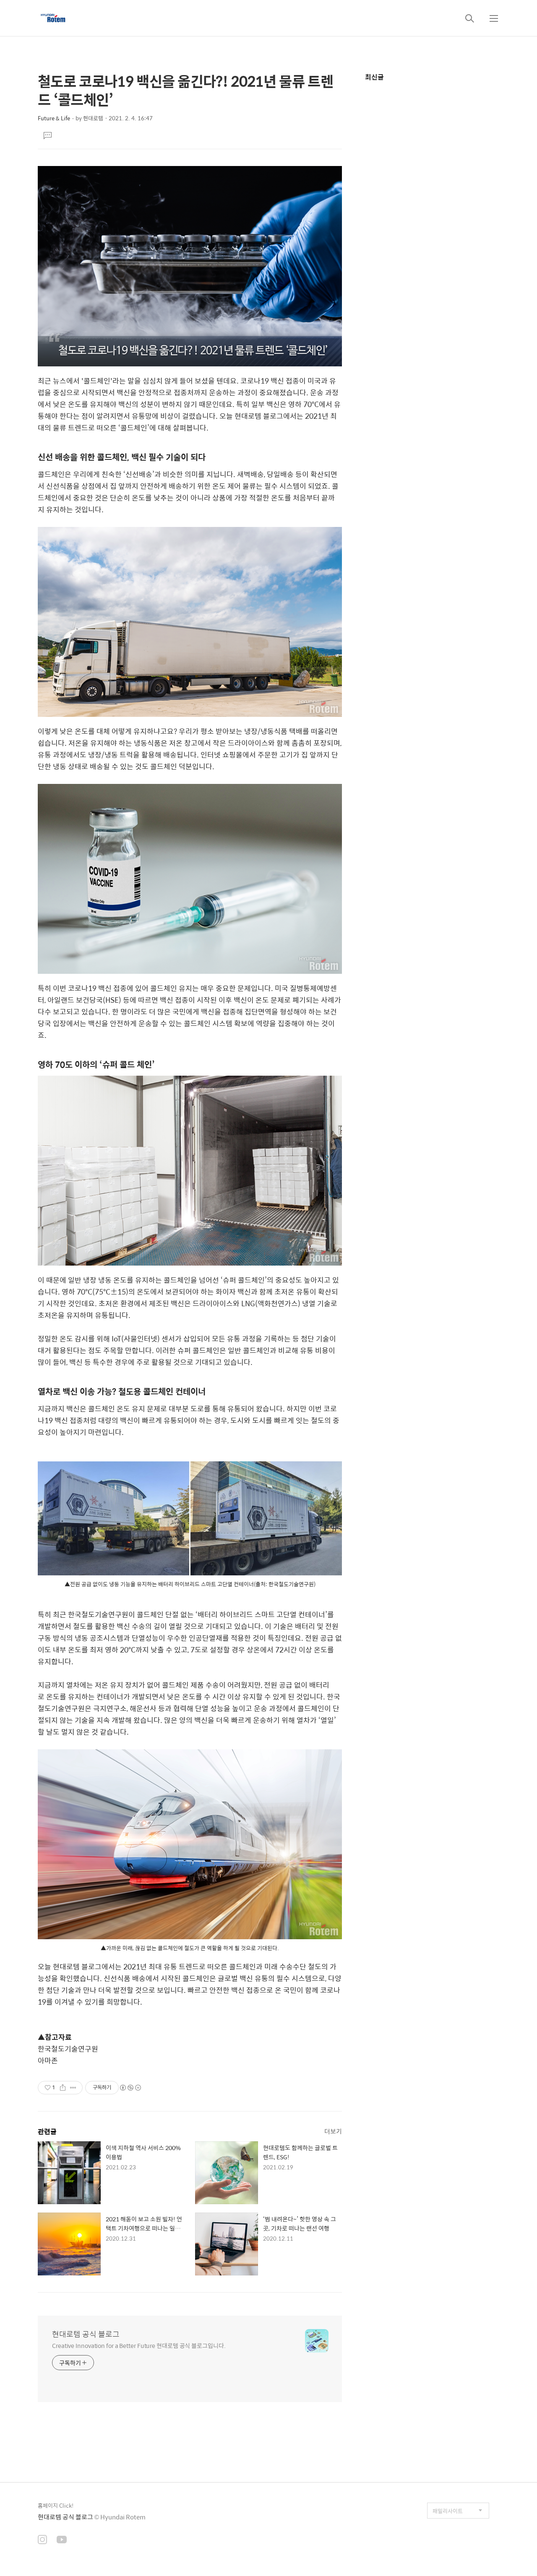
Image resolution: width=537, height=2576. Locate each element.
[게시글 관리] (73, 2088)
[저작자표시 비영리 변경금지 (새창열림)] (130, 2088)
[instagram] (42, 2540)
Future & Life (54, 118)
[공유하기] (63, 2088)
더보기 (333, 2131)
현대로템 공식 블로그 (86, 2334)
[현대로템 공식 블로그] (53, 18)
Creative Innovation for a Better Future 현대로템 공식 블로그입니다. (139, 2345)
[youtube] (62, 2540)
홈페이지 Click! (56, 2505)
